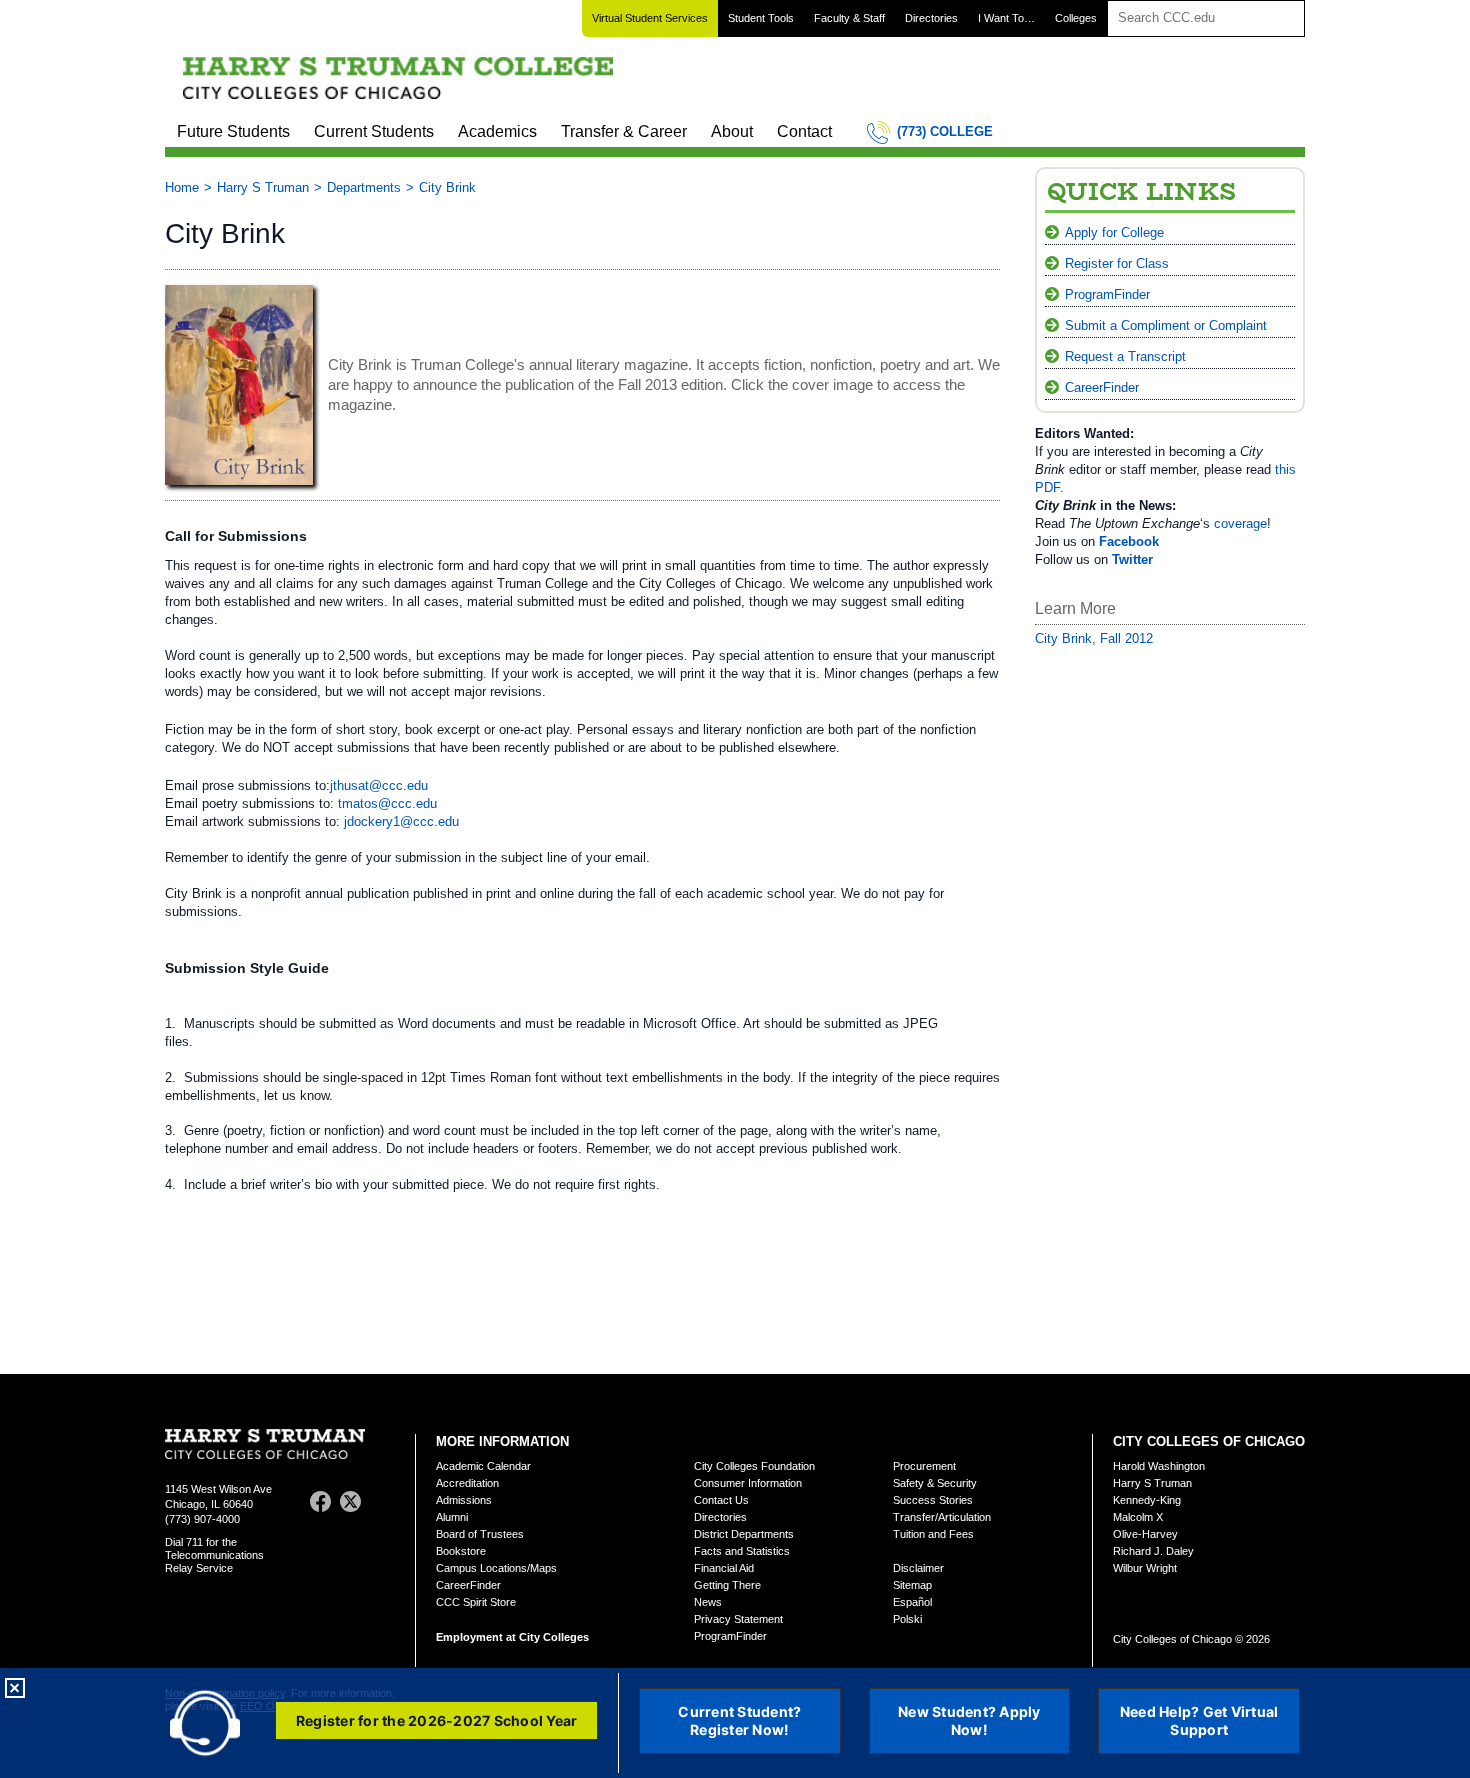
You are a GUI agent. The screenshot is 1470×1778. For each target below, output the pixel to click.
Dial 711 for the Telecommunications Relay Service (214, 1555)
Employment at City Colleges (512, 1637)
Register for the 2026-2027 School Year (437, 1720)
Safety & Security (935, 1483)
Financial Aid (724, 1568)
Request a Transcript (1125, 356)
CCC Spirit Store (476, 1602)
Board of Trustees (480, 1534)
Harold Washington (1159, 1466)
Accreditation (467, 1483)
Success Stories (933, 1500)
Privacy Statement (738, 1619)
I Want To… (1006, 18)
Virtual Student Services (650, 18)
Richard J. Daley (1153, 1551)
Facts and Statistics (742, 1551)
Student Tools (761, 18)
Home (182, 187)
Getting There (727, 1585)
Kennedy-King (1147, 1500)
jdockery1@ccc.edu (401, 821)
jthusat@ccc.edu (379, 785)
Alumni (452, 1517)
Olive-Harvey (1145, 1534)
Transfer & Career (624, 131)
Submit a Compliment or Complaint (1166, 325)
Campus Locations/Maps (496, 1568)
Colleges (1076, 18)
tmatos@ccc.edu (387, 803)
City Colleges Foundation (754, 1466)
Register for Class (1117, 263)
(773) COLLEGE (945, 131)
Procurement (924, 1466)
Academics (497, 131)
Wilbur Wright (1145, 1568)
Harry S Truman (263, 187)
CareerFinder (1102, 387)
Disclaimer (918, 1568)
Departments (364, 187)
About (732, 131)
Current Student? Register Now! (739, 1720)
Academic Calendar (483, 1466)
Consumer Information (748, 1483)
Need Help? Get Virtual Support (1199, 1720)
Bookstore (461, 1551)
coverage (1240, 523)
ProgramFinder (1107, 294)
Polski (907, 1619)
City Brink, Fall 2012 (1094, 638)
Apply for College (1114, 232)
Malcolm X (1138, 1517)
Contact (804, 131)
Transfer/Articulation (942, 1517)
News (708, 1602)
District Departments (744, 1534)
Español (912, 1602)
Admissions (464, 1500)
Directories (931, 18)
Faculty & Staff (849, 18)
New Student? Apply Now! (969, 1720)
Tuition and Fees (933, 1534)
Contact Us (721, 1500)
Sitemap (912, 1585)
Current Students (374, 131)
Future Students (233, 131)
